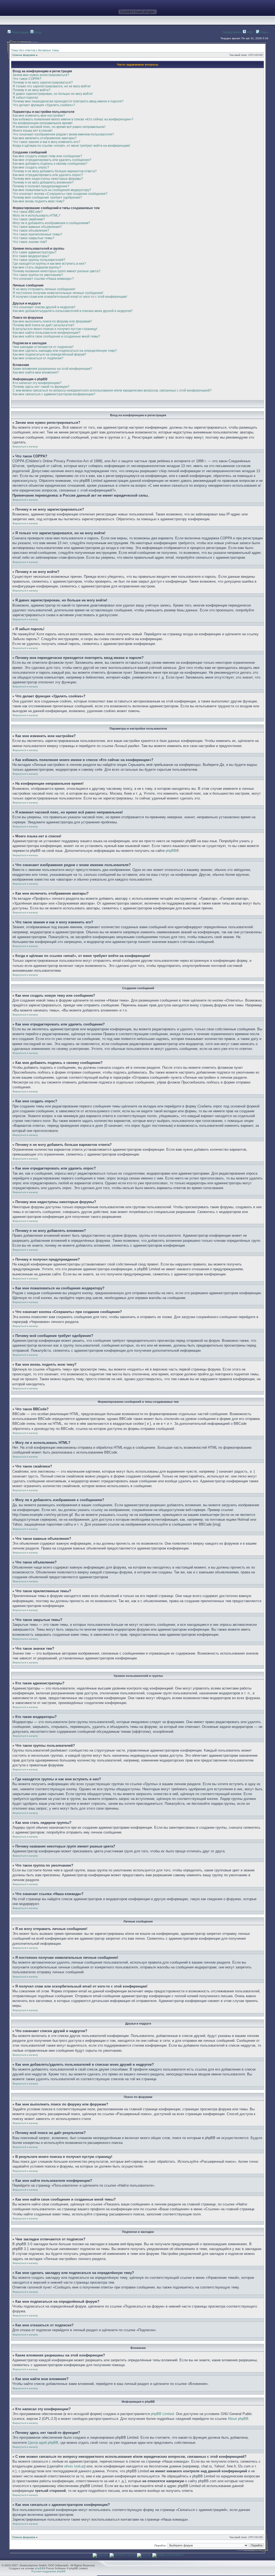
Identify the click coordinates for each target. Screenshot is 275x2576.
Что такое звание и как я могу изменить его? (46, 142)
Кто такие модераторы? (31, 256)
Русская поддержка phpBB (48, 2571)
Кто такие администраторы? (35, 252)
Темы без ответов (23, 50)
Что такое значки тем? (30, 242)
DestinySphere (232, 32)
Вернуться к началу (25, 446)
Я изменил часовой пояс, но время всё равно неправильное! (59, 127)
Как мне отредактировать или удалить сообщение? (52, 160)
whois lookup (74, 2466)
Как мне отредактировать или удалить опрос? (48, 175)
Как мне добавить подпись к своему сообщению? (50, 164)
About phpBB (238, 2419)
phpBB (171, 851)
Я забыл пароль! (25, 98)
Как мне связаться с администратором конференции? (54, 394)
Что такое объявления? (31, 231)
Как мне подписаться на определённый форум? (49, 354)
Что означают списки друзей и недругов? (44, 307)
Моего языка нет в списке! (32, 131)
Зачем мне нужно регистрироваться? (41, 75)
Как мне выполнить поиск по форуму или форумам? (52, 321)
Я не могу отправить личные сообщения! (44, 289)
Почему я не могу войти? (32, 90)
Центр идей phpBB (43, 2443)
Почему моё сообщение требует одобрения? (47, 198)
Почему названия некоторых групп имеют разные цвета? (57, 271)
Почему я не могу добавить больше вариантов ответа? (55, 171)
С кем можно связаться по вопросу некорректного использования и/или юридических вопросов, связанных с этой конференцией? (112, 390)
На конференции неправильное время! (43, 123)
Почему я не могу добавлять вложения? (43, 182)
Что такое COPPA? (27, 79)
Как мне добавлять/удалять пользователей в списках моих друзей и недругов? (73, 311)
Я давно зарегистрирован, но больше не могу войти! (53, 94)
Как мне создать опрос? (31, 167)
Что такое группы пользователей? (39, 260)
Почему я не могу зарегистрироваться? (43, 82)
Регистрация (20, 32)
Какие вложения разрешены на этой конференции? (52, 369)
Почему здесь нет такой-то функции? (41, 387)
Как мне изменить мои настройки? (39, 116)
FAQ (249, 32)
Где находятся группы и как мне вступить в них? (49, 264)
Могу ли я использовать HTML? (37, 216)
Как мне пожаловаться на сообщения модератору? (52, 190)
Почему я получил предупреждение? (41, 186)
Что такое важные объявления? (37, 227)
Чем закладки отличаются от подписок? (43, 347)
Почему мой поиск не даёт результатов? (44, 325)
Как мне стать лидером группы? (37, 267)
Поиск (264, 32)
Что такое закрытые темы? (33, 238)
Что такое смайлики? (29, 219)
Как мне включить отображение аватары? (45, 138)
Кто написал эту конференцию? (37, 383)
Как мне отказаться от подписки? (38, 358)
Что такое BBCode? (28, 212)
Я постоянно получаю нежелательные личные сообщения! (58, 293)
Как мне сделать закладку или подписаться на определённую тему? (65, 351)
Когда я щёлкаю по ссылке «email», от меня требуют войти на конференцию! (71, 146)
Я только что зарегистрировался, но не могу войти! (52, 86)
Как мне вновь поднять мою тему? (39, 201)
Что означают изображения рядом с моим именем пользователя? (63, 134)
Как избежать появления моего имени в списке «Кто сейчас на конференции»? (73, 119)
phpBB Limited (162, 2414)
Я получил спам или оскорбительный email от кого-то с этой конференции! (70, 297)
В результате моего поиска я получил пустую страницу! (55, 329)
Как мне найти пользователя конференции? (46, 333)
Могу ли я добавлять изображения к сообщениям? (51, 223)
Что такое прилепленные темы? (37, 234)
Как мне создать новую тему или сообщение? (47, 156)
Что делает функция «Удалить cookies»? (44, 105)
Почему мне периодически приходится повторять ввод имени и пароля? (68, 101)
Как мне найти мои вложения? (36, 372)
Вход (37, 32)
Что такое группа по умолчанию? (38, 275)
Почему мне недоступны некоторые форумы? (48, 179)
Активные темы (48, 50)
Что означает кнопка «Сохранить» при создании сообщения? (60, 194)
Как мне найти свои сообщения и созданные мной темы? (56, 336)
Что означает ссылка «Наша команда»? (43, 279)
